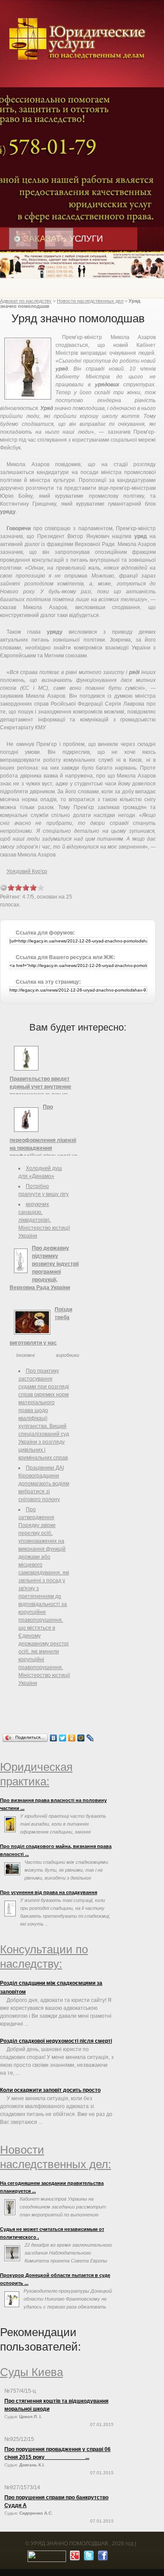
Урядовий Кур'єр (27, 871)
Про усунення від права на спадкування (49, 1892)
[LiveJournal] (90, 1738)
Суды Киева (31, 2372)
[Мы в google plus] (74, 2558)
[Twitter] (63, 1738)
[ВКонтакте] (54, 1738)
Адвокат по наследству (26, 301)
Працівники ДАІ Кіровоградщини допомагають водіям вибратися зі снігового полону (44, 1484)
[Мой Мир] (81, 1738)
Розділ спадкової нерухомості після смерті (56, 2041)
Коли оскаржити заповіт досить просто (50, 2090)
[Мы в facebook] (102, 2558)
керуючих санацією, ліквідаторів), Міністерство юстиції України (44, 1220)
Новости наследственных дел (90, 301)
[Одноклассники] (72, 1738)
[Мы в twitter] (88, 2558)
